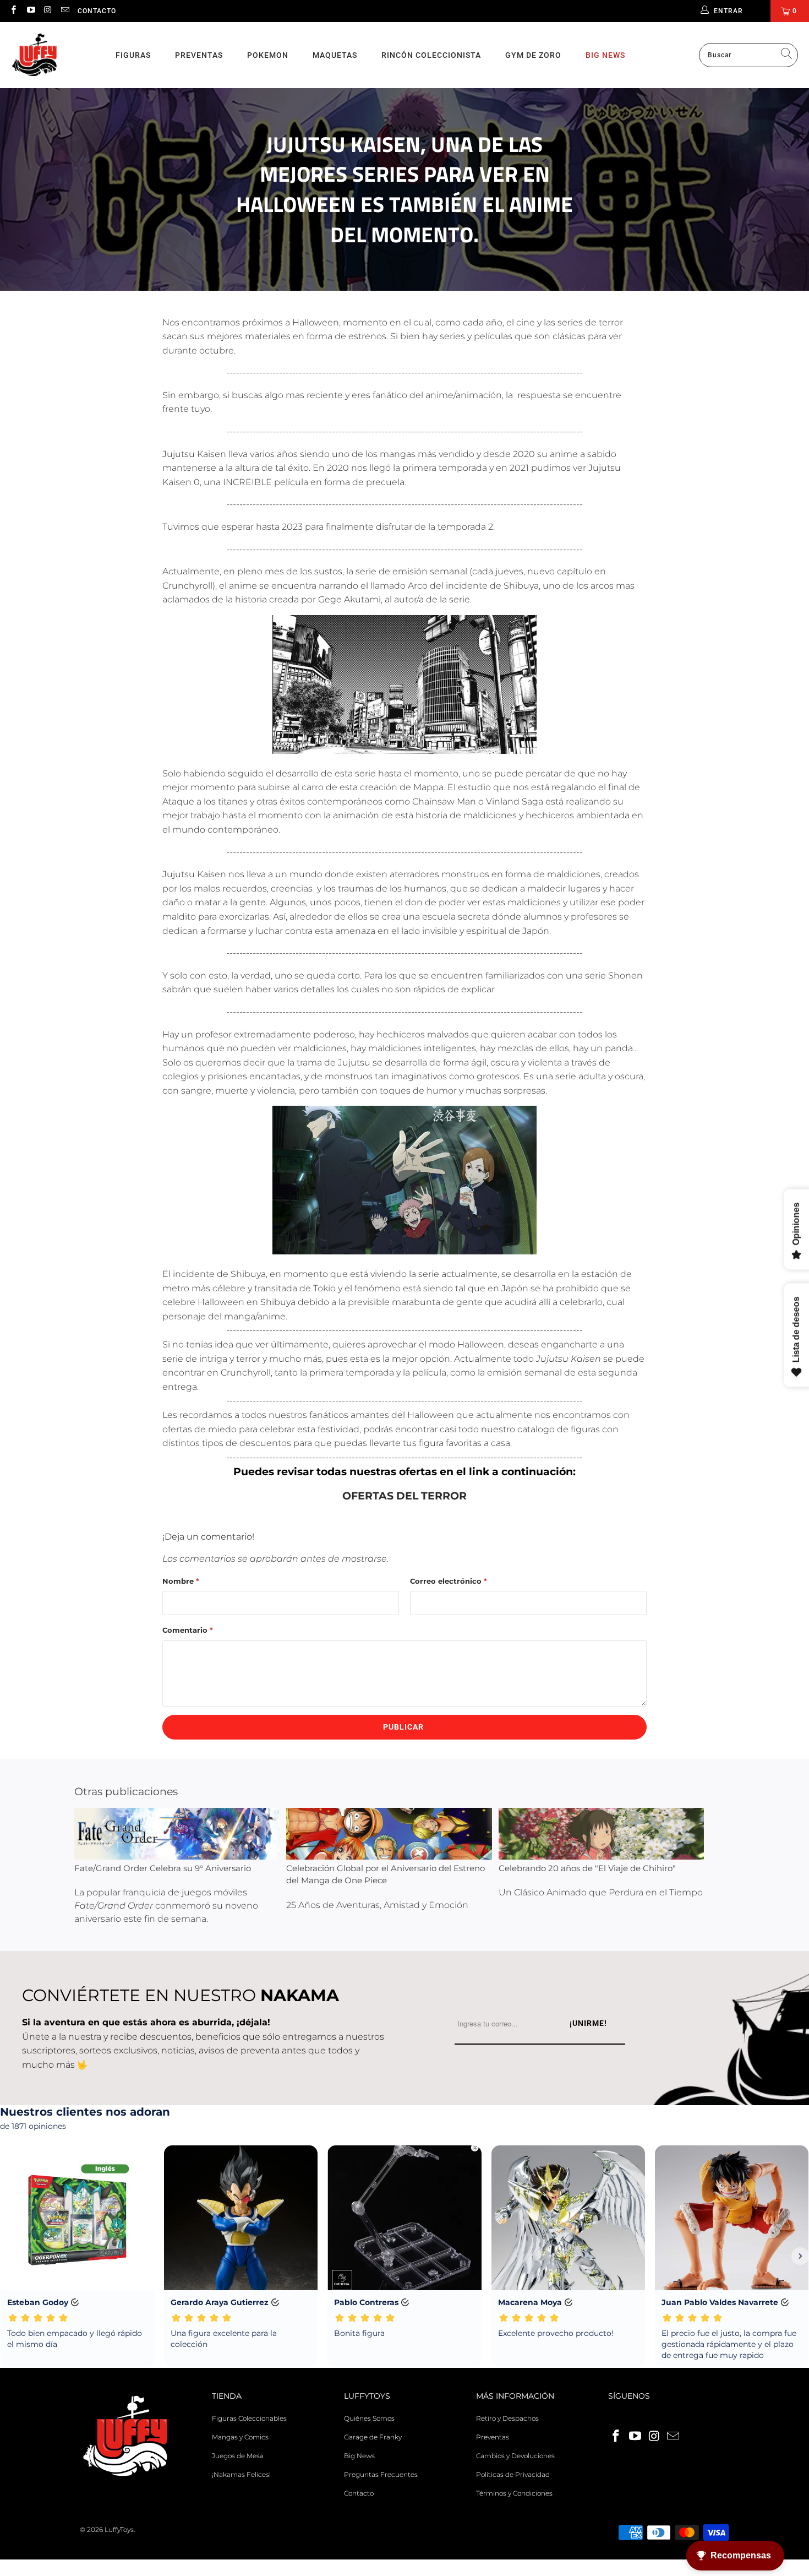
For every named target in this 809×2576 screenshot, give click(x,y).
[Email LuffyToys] (65, 11)
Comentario (188, 1630)
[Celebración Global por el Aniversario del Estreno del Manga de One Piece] (389, 1833)
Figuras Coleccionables (249, 2418)
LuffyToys (119, 2529)
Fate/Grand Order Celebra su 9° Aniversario (163, 1868)
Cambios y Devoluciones (515, 2456)
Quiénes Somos (369, 2418)
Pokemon (268, 55)
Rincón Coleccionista (431, 55)
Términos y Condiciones (514, 2493)
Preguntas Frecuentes (381, 2474)
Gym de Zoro (533, 55)
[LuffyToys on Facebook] (13, 11)
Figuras (133, 55)
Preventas (199, 55)
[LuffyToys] (34, 55)
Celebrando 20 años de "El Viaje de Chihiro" (587, 1868)
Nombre (181, 1581)
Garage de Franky (373, 2437)
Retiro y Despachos (507, 2418)
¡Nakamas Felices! (241, 2474)
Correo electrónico (449, 1581)
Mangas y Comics (240, 2437)
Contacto (97, 11)
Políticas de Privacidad (513, 2474)
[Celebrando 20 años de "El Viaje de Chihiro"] (601, 1833)
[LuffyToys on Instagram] (48, 11)
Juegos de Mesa (238, 2456)
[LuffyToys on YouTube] (30, 11)
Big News (605, 55)
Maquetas (335, 55)
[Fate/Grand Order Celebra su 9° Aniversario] (177, 1833)
